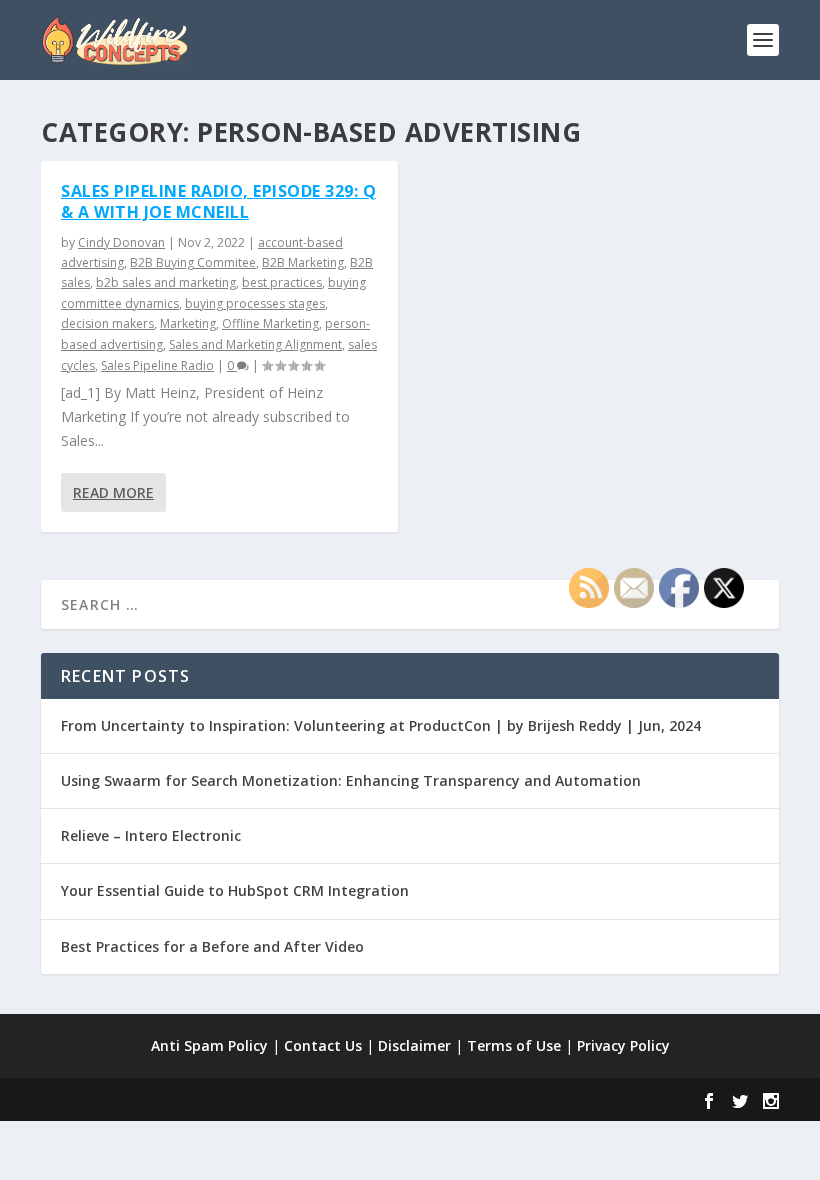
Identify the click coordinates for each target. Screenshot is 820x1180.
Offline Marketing (270, 323)
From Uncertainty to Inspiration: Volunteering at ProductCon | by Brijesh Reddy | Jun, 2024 (381, 725)
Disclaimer (414, 1045)
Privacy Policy (623, 1045)
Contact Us (323, 1045)
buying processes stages (255, 303)
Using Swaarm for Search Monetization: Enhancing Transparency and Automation (351, 780)
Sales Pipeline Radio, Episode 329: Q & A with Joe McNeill (218, 201)
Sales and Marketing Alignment (255, 344)
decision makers (107, 323)
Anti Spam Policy (209, 1045)
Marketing (188, 323)
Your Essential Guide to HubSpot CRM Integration (235, 890)
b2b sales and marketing (166, 282)
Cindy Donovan (121, 242)
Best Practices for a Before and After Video (212, 946)
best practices (282, 282)
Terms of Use (514, 1045)
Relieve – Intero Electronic (151, 835)
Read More (113, 492)
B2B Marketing (303, 262)
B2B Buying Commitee (193, 262)
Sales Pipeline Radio (157, 365)
